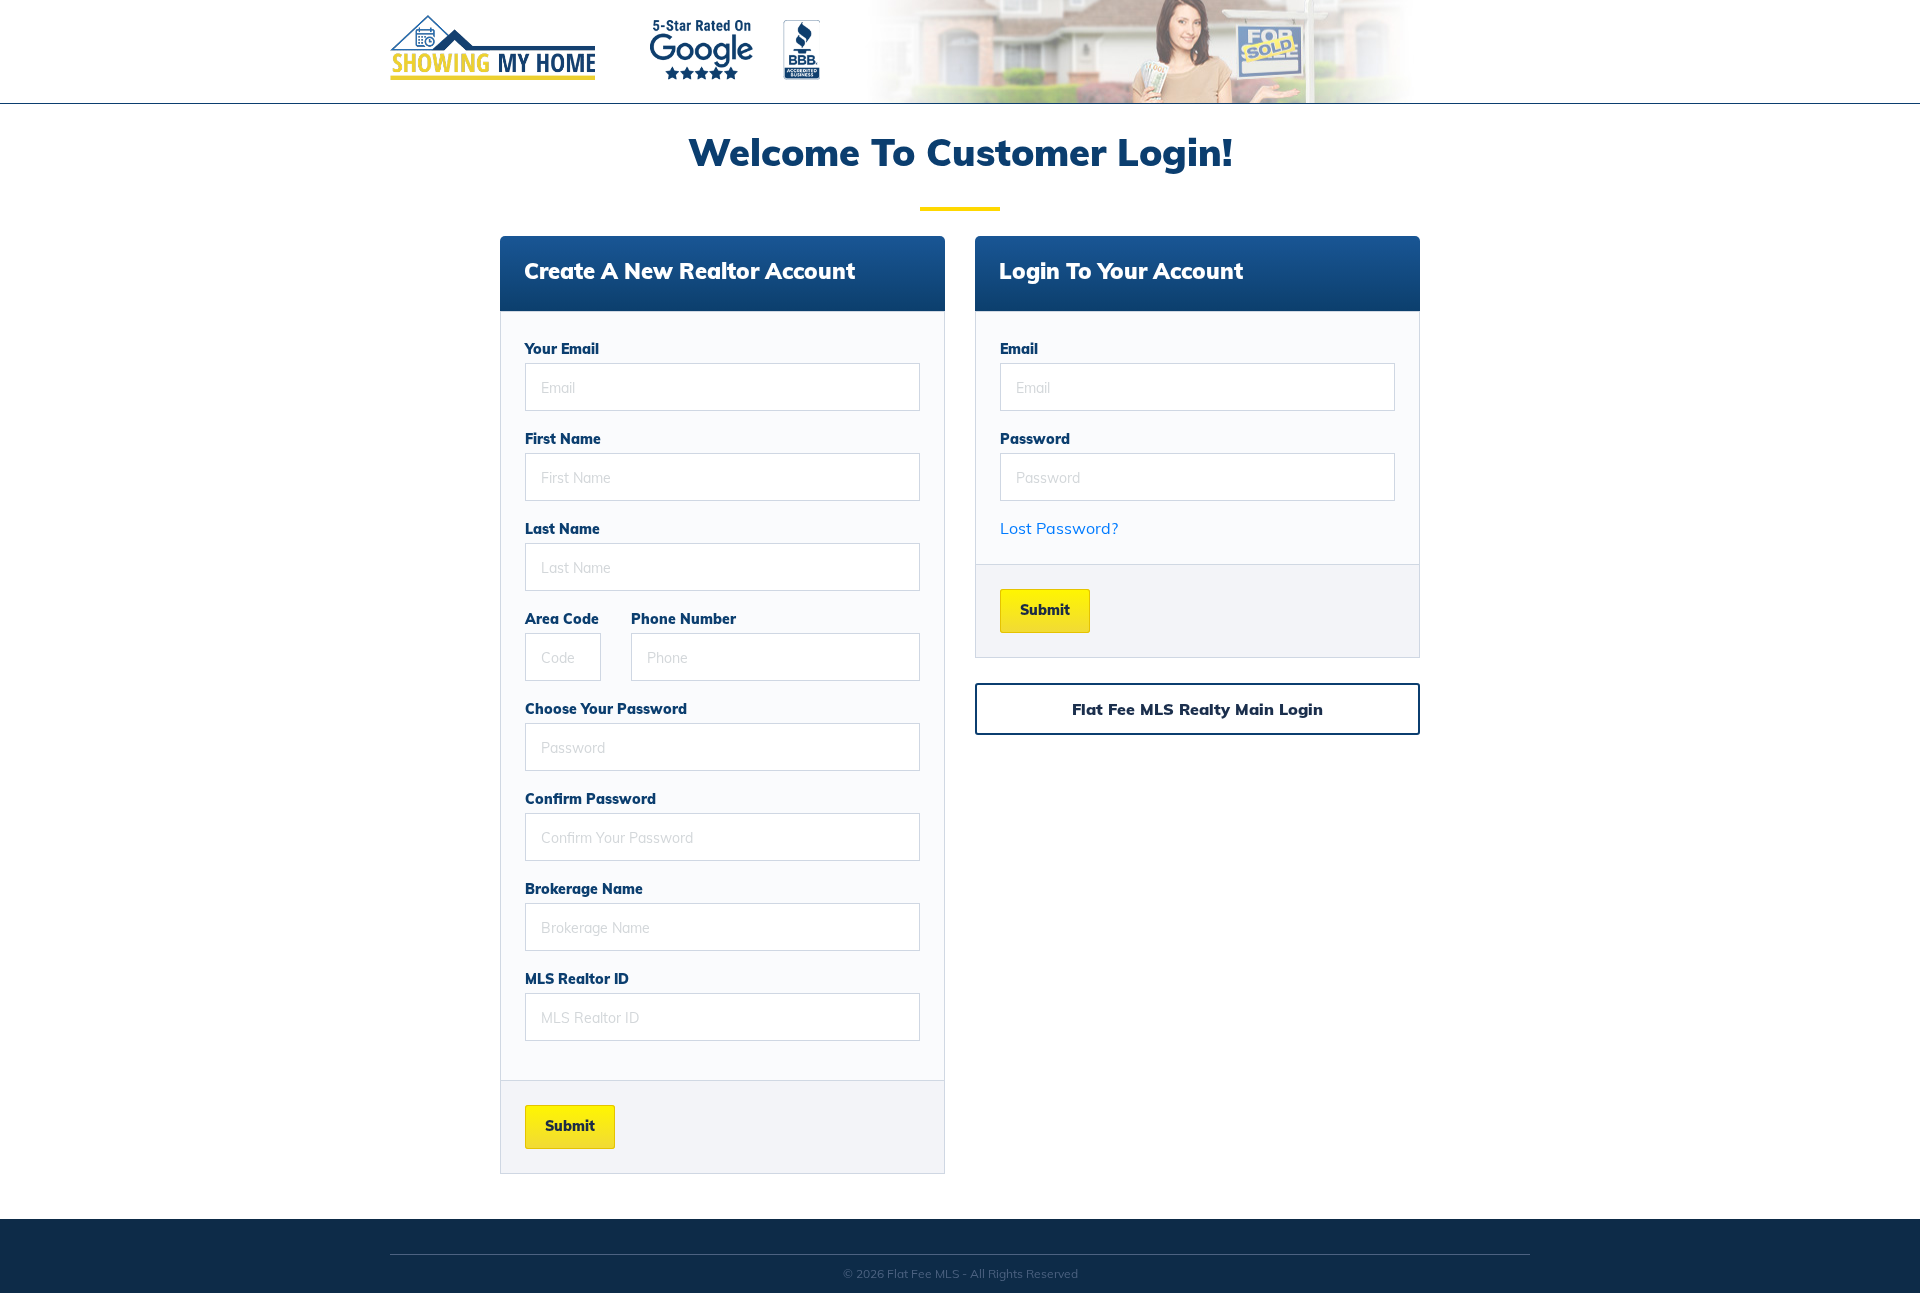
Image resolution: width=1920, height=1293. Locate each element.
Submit (570, 1126)
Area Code (562, 619)
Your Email (562, 349)
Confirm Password (590, 799)
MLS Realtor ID (577, 979)
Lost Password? (1059, 528)
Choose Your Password (606, 709)
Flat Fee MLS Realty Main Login (1197, 709)
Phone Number (683, 619)
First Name (563, 439)
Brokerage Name (584, 889)
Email (1019, 349)
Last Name (562, 529)
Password (1035, 439)
